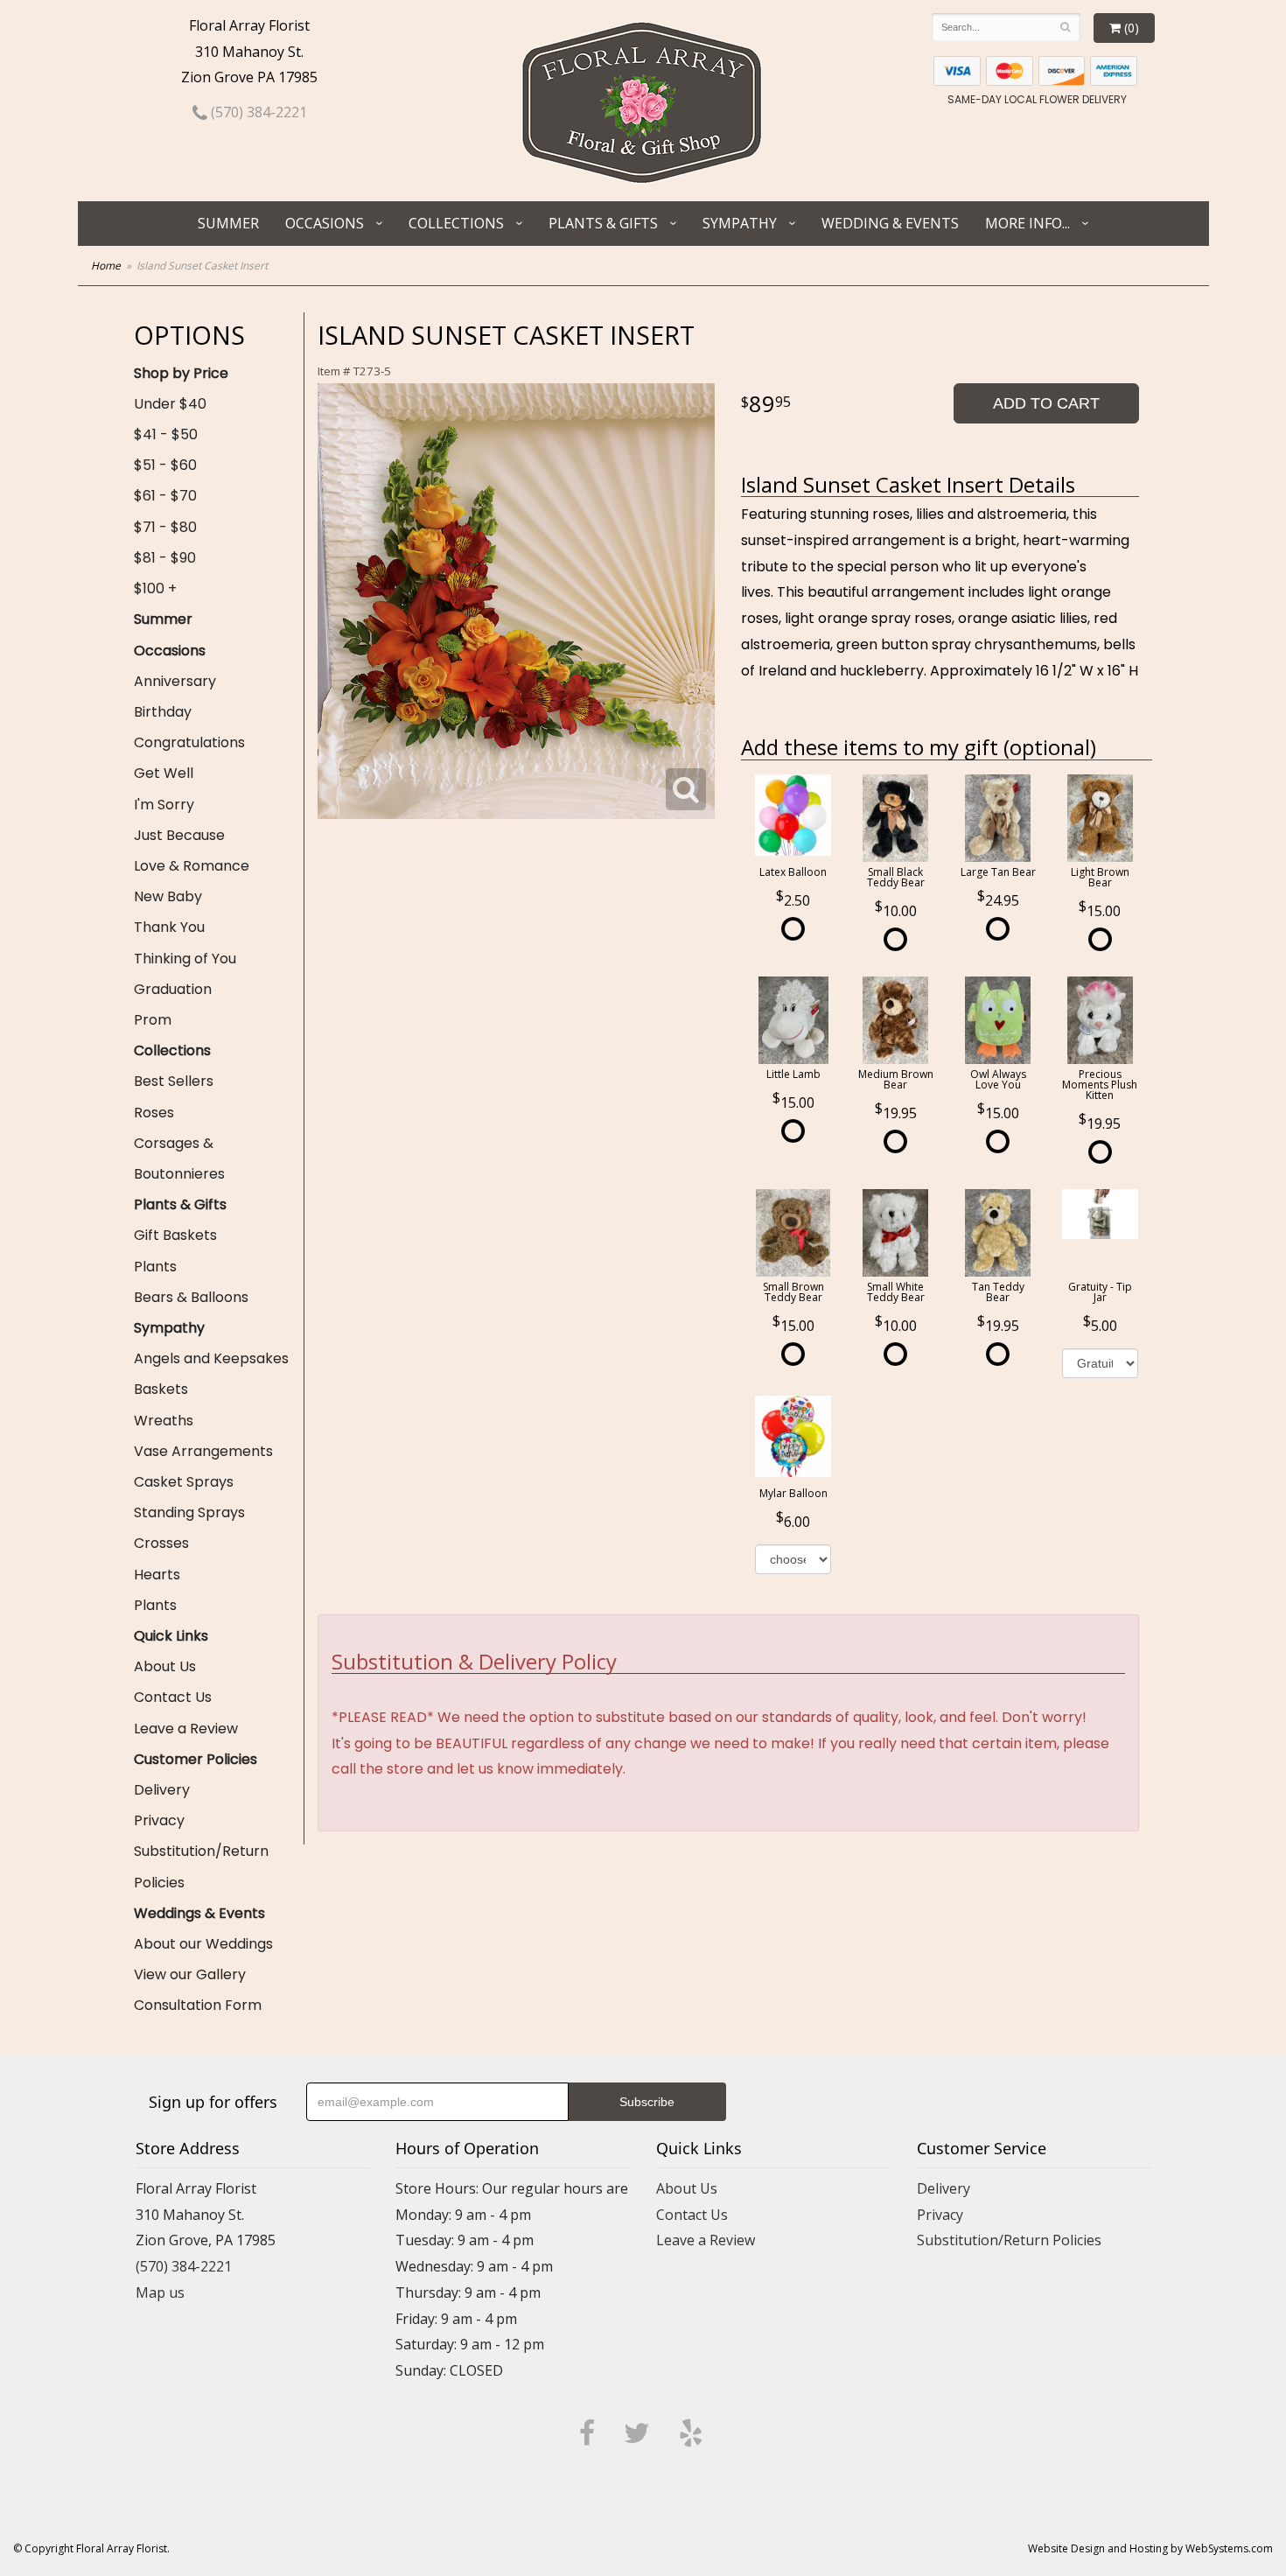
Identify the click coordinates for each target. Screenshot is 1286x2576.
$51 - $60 (165, 465)
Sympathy (740, 223)
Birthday (163, 712)
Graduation (173, 989)
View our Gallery (190, 1974)
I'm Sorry (164, 805)
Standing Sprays (189, 1512)
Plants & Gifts (603, 223)
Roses (154, 1113)
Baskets (161, 1389)
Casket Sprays (184, 1482)
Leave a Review (186, 1729)
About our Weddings (203, 1944)
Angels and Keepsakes (211, 1358)
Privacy (159, 1820)
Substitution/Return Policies (201, 1866)
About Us (165, 1666)
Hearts (157, 1575)
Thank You (169, 927)
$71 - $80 (165, 527)
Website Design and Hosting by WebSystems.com (1150, 2548)
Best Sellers (174, 1081)
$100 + (155, 588)
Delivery (162, 1790)
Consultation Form (198, 2005)
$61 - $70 (165, 496)
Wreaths (164, 1421)
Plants (155, 1267)
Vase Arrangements (203, 1451)
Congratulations (189, 742)
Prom (153, 1020)
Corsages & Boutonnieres (179, 1158)
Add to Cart (1046, 403)
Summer (228, 223)
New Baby (168, 896)
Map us (160, 2292)
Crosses (161, 1543)
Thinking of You (185, 959)
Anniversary (175, 681)
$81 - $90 (165, 558)
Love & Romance (192, 866)
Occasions (325, 223)
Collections (456, 223)
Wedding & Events (890, 223)
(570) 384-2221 (257, 112)
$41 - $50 (166, 434)
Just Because (179, 835)
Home (106, 266)
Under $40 (170, 404)
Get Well (164, 773)
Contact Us (173, 1697)
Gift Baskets (175, 1235)
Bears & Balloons (191, 1297)
